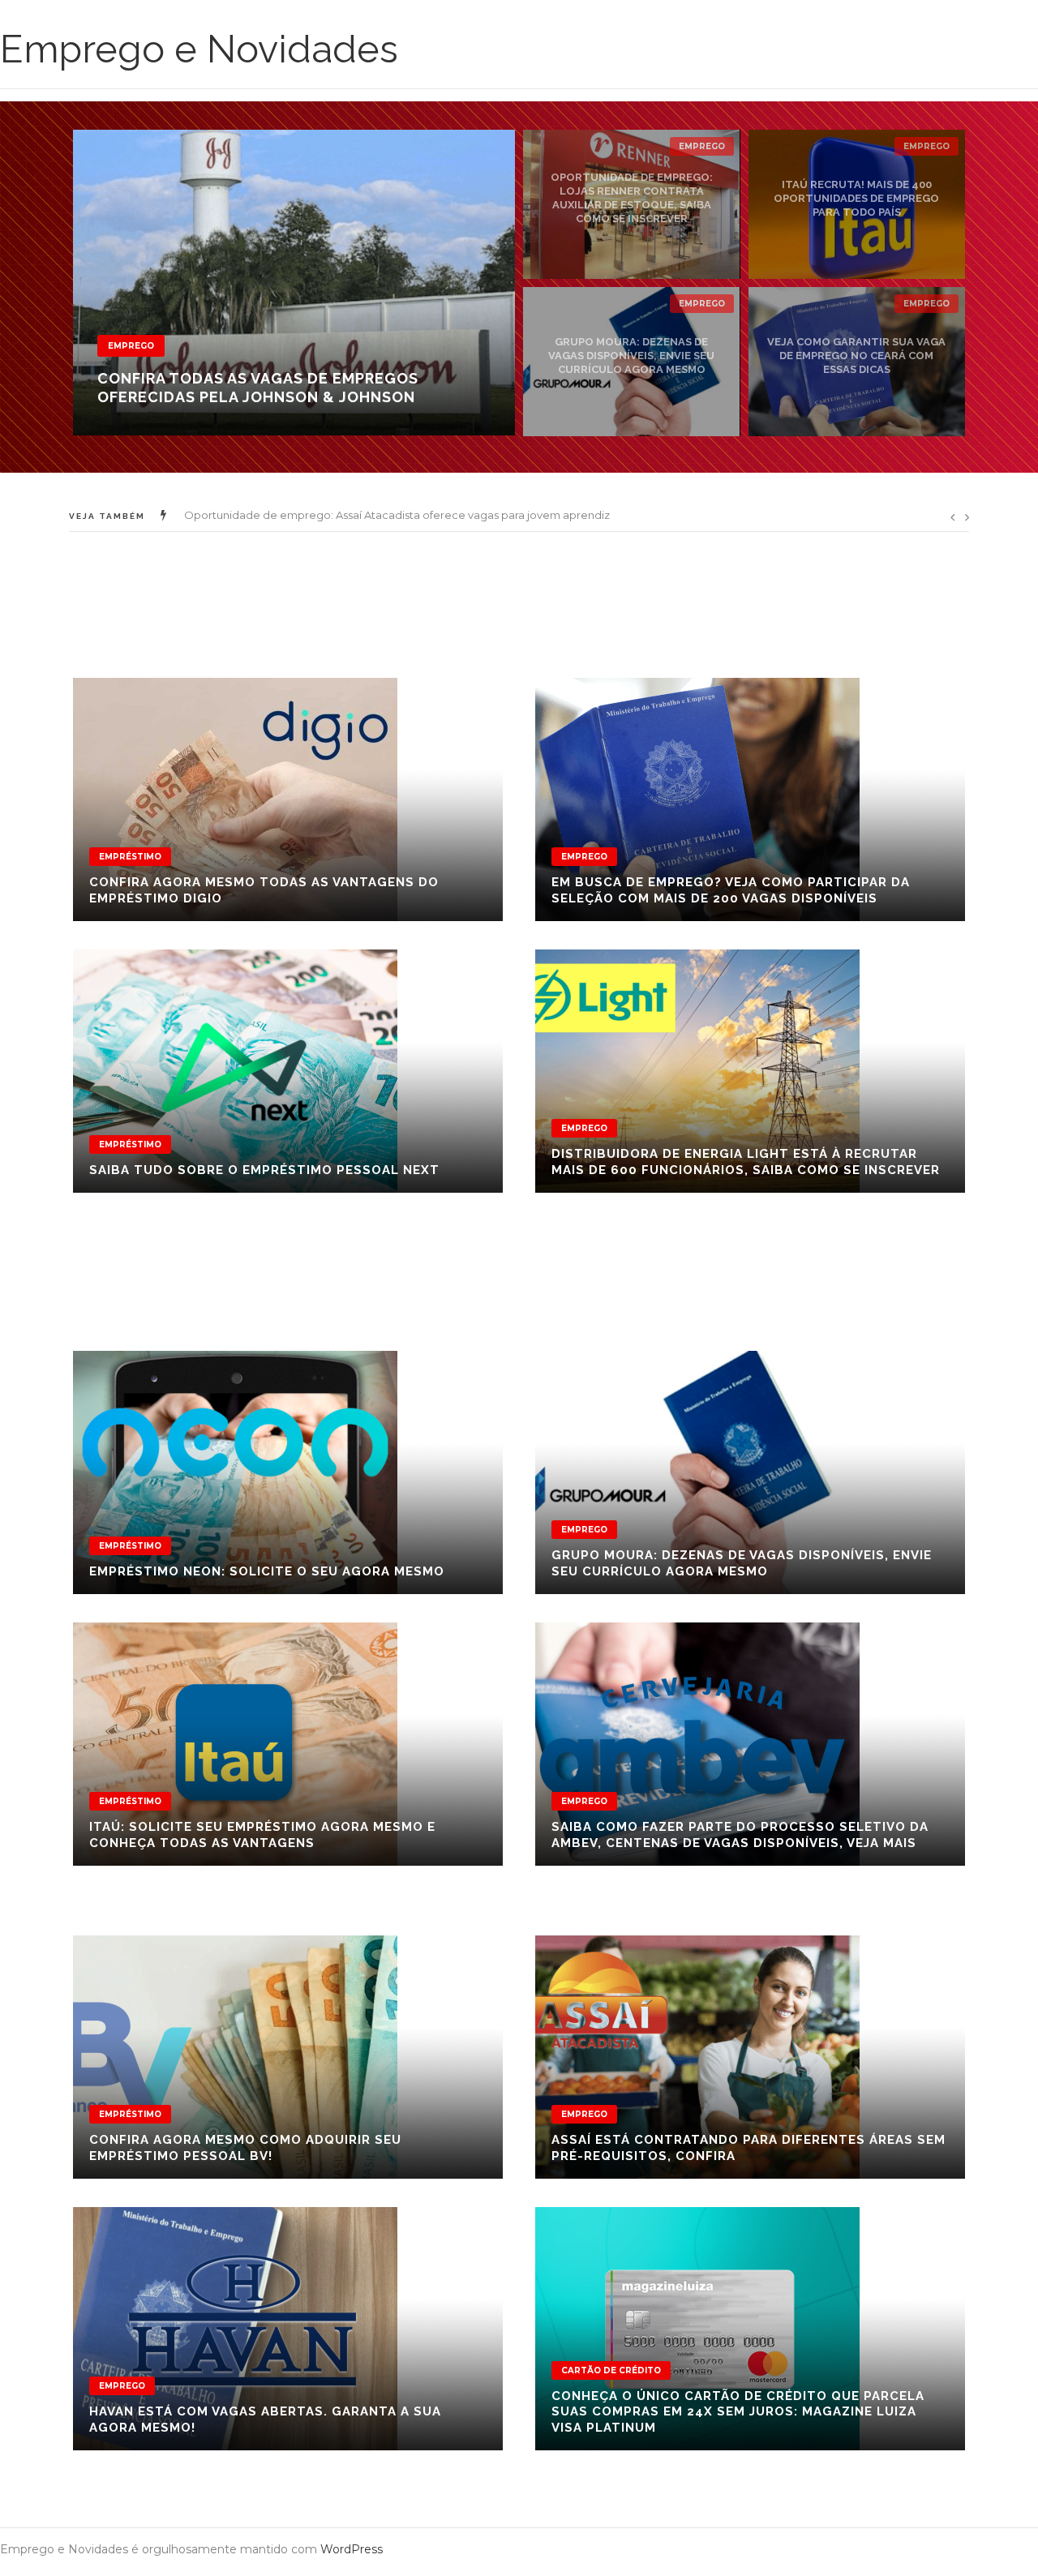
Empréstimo (130, 857)
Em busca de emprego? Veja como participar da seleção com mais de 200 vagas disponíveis (731, 890)
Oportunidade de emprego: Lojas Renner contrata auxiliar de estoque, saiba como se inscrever (632, 198)
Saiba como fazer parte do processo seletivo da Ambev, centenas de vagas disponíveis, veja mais (740, 1835)
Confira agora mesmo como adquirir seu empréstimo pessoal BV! (245, 2148)
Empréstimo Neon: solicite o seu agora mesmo (267, 1571)
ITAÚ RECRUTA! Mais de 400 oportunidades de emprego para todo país (856, 198)
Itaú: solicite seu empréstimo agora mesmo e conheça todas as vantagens (262, 1835)
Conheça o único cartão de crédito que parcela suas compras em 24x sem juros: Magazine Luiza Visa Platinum (738, 2412)
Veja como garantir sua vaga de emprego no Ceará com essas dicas (856, 356)
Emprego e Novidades (199, 49)
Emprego (131, 346)
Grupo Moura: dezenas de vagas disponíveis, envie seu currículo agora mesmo (631, 356)
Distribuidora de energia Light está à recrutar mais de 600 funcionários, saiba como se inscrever (746, 1162)
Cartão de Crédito (611, 2370)
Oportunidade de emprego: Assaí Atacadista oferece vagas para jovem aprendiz (397, 515)
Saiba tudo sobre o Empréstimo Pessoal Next (264, 1170)
